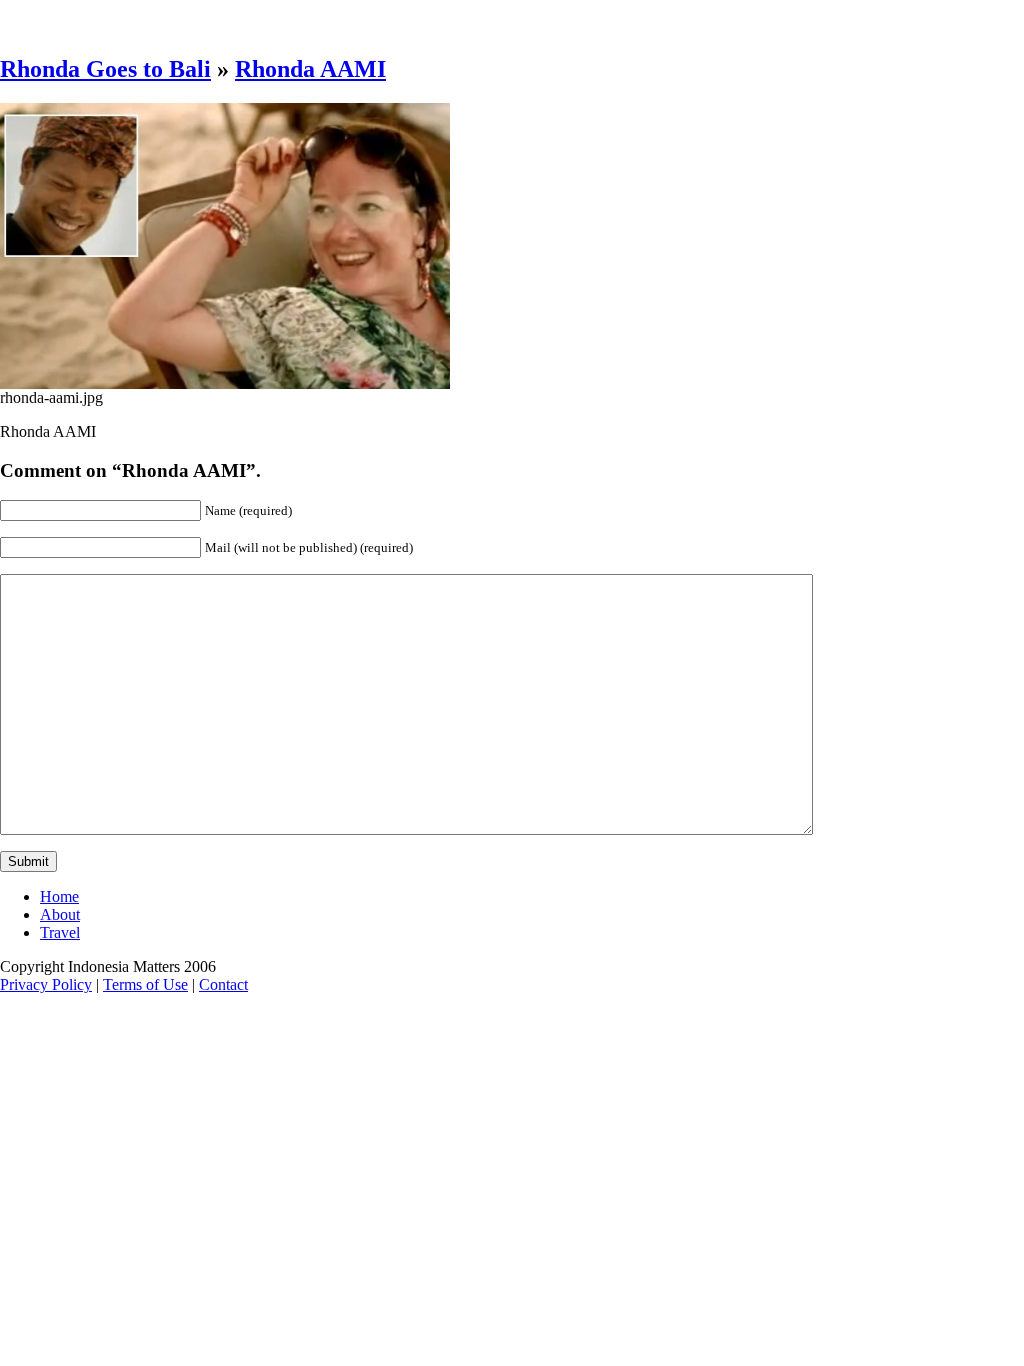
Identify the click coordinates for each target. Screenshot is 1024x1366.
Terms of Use (145, 984)
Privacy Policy (46, 984)
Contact (223, 984)
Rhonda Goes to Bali (105, 69)
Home (59, 896)
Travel (60, 932)
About (60, 914)
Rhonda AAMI (310, 69)
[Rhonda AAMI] (225, 383)
